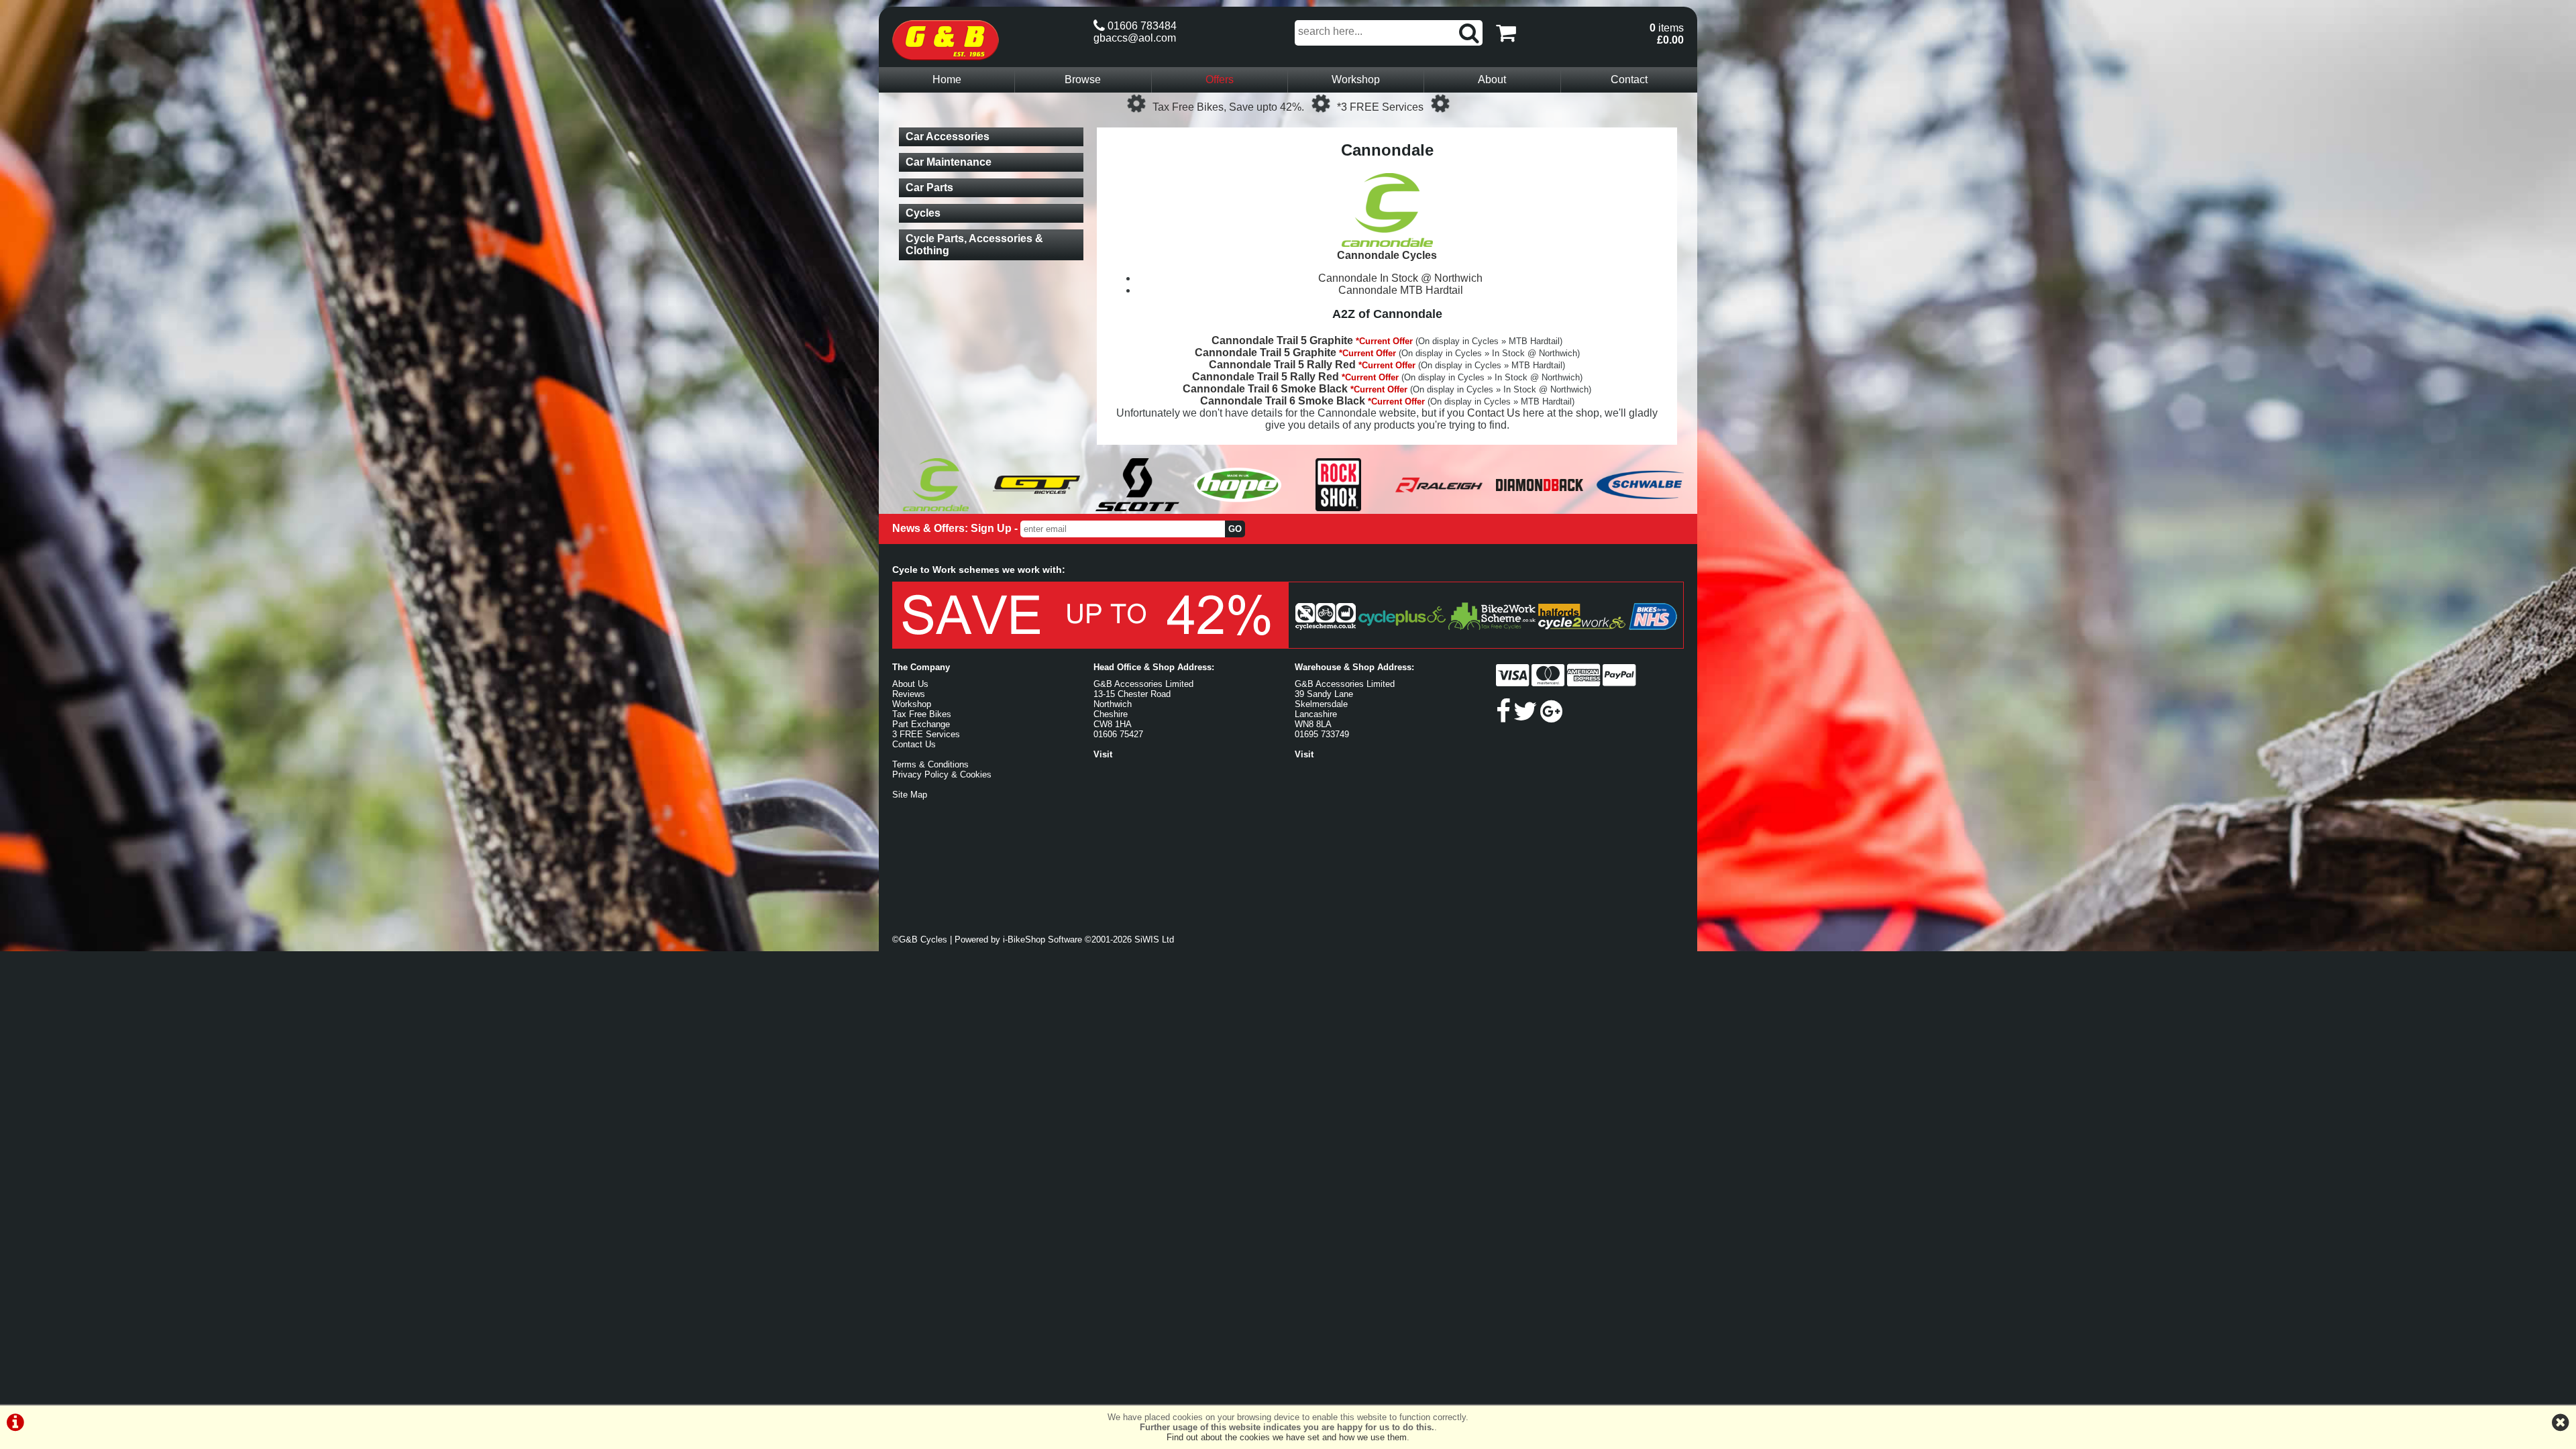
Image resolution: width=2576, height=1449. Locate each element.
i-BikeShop (1024, 940)
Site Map (910, 795)
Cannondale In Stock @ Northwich (1400, 278)
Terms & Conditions (930, 764)
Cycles (923, 213)
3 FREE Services (926, 734)
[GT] (1036, 507)
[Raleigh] (1439, 507)
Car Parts (929, 187)
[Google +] (1551, 717)
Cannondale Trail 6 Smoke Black (1265, 389)
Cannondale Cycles (1387, 255)
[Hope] (1238, 507)
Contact (1629, 79)
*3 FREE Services (1380, 107)
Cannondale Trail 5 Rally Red (1282, 365)
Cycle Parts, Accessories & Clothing (974, 245)
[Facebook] (1503, 717)
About (1492, 79)
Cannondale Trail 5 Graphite (1282, 340)
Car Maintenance (949, 162)
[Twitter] (1525, 717)
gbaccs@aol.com (1135, 38)
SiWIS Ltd (1154, 940)
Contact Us (1494, 413)
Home (947, 79)
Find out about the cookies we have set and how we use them (1287, 1437)
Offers (1220, 79)
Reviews (909, 694)
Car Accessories (948, 137)
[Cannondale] (936, 507)
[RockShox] (1338, 507)
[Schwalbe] (1640, 507)
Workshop (1356, 79)
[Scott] (1137, 507)
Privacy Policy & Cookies (942, 774)
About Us (910, 684)
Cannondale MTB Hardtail (1401, 290)
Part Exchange (921, 724)
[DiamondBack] (1540, 507)
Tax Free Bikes (922, 714)
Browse (1083, 79)
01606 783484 (1141, 26)
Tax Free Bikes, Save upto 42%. (1228, 107)
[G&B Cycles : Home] (986, 40)
